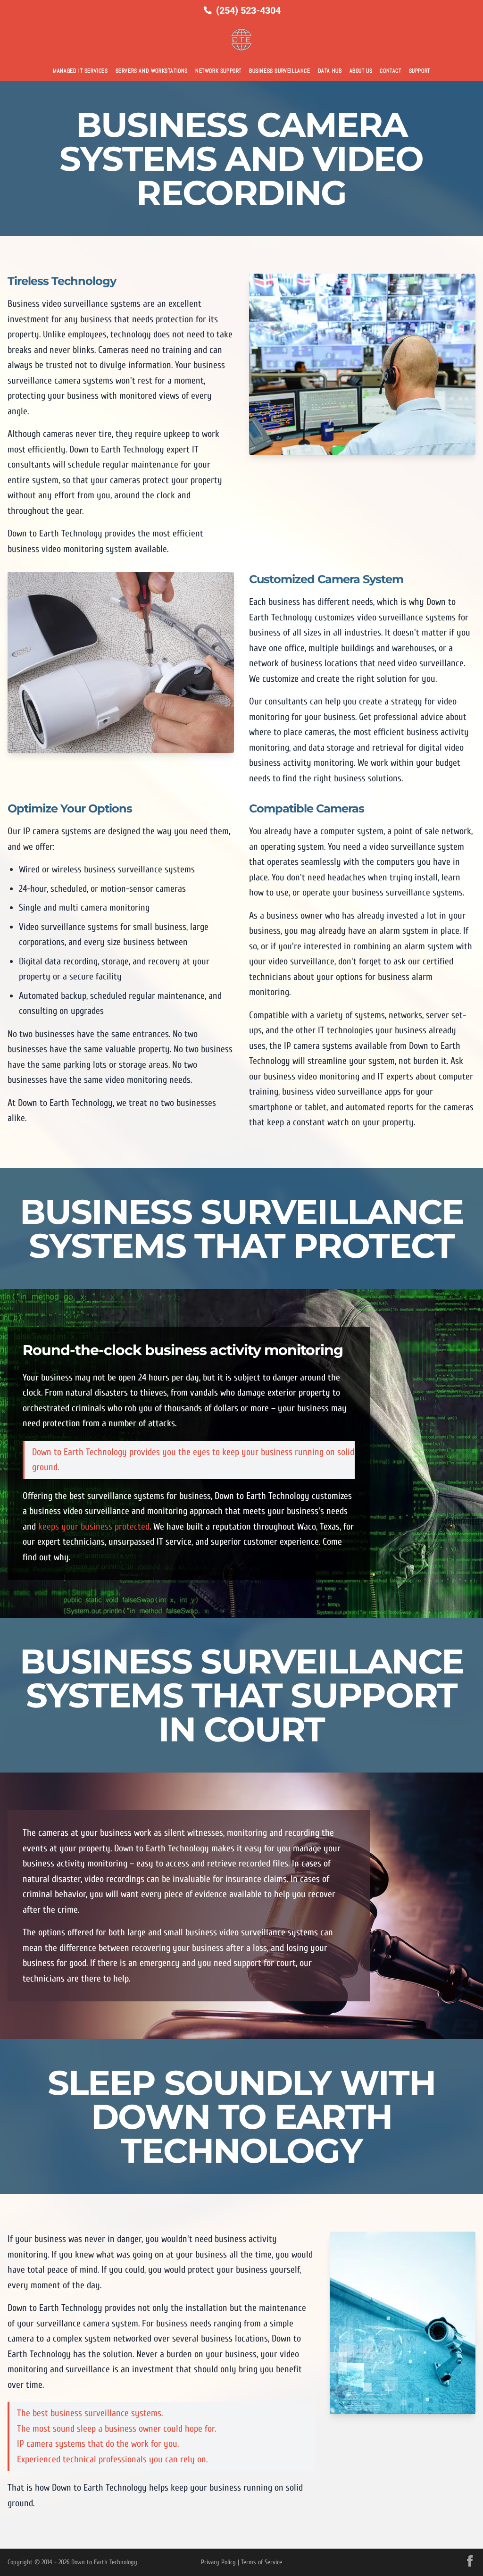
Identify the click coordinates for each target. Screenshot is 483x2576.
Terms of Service (262, 2562)
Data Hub (330, 71)
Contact (390, 71)
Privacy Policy (218, 2562)
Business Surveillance (280, 71)
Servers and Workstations (152, 71)
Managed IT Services (80, 71)
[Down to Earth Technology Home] (241, 40)
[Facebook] (470, 2561)
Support (420, 71)
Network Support (218, 71)
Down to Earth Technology (104, 2562)
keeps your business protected (94, 1526)
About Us (361, 71)
